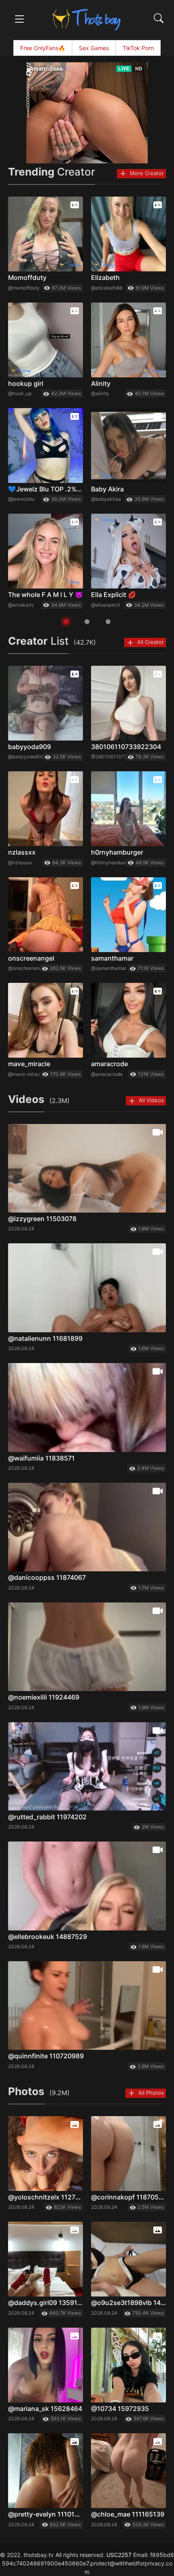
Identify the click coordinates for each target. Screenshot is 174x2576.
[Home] (87, 19)
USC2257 (119, 2555)
